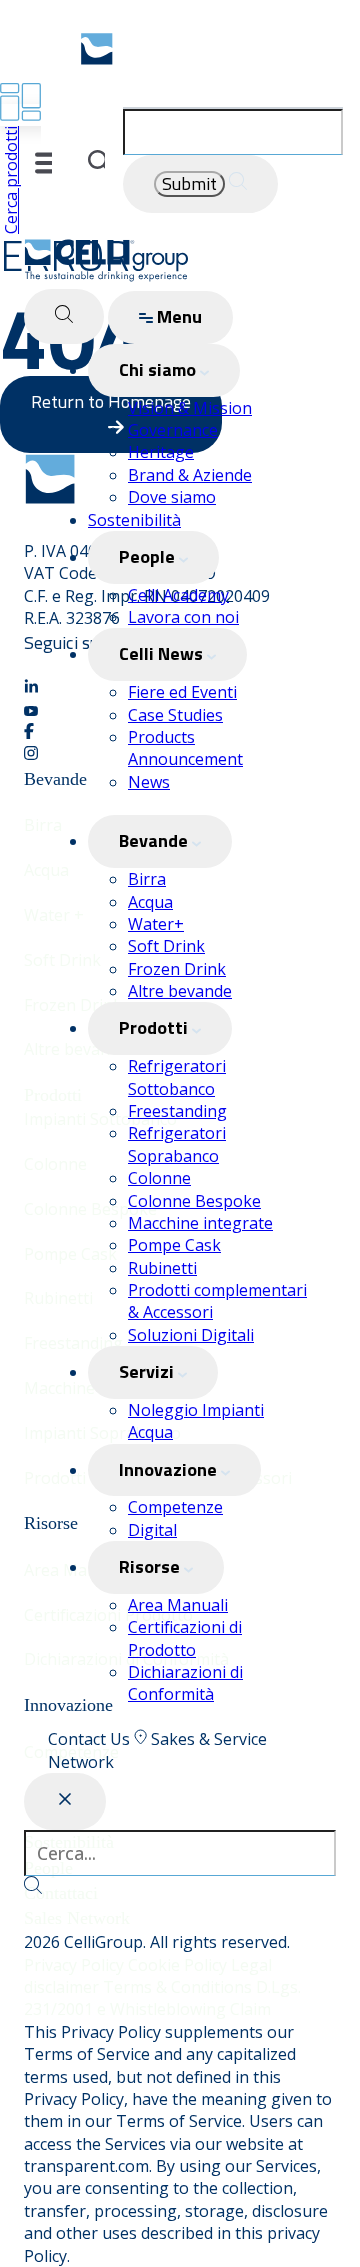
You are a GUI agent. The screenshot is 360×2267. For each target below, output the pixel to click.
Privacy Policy (76, 1965)
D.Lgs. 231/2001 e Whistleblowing (162, 1998)
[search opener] (64, 316)
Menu (177, 316)
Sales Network (77, 1918)
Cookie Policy (179, 1965)
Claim (250, 2009)
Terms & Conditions (179, 1987)
